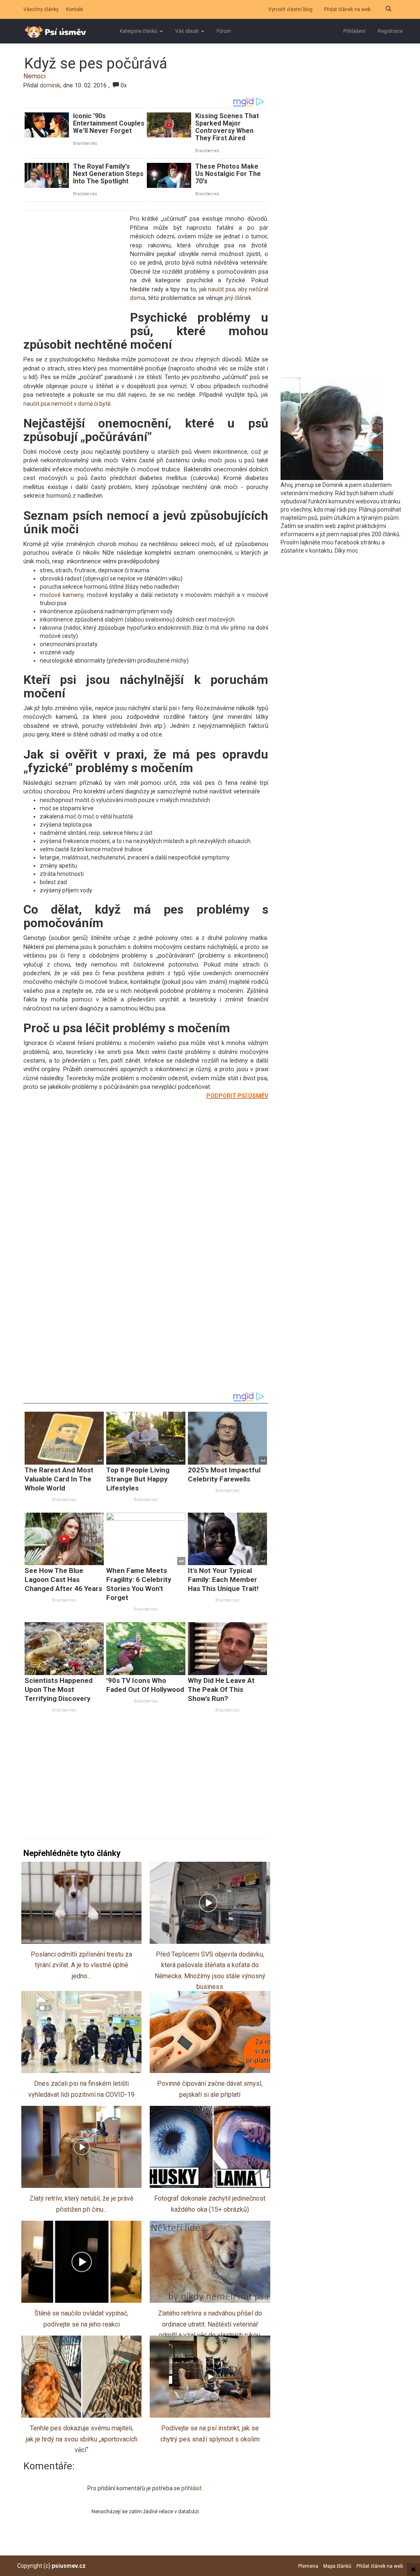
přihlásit (192, 2488)
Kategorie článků (139, 31)
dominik (50, 85)
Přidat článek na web (347, 9)
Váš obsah (188, 31)
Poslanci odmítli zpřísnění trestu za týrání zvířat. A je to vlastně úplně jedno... (81, 1965)
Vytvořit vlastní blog (290, 9)
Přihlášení (354, 31)
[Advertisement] (75, 270)
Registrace (390, 31)
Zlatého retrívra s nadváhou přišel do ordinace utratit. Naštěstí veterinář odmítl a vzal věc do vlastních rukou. (210, 2324)
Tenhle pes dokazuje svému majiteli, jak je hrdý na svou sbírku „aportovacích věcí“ (82, 2439)
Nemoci (34, 76)
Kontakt (75, 9)
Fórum (224, 31)
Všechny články (41, 9)
